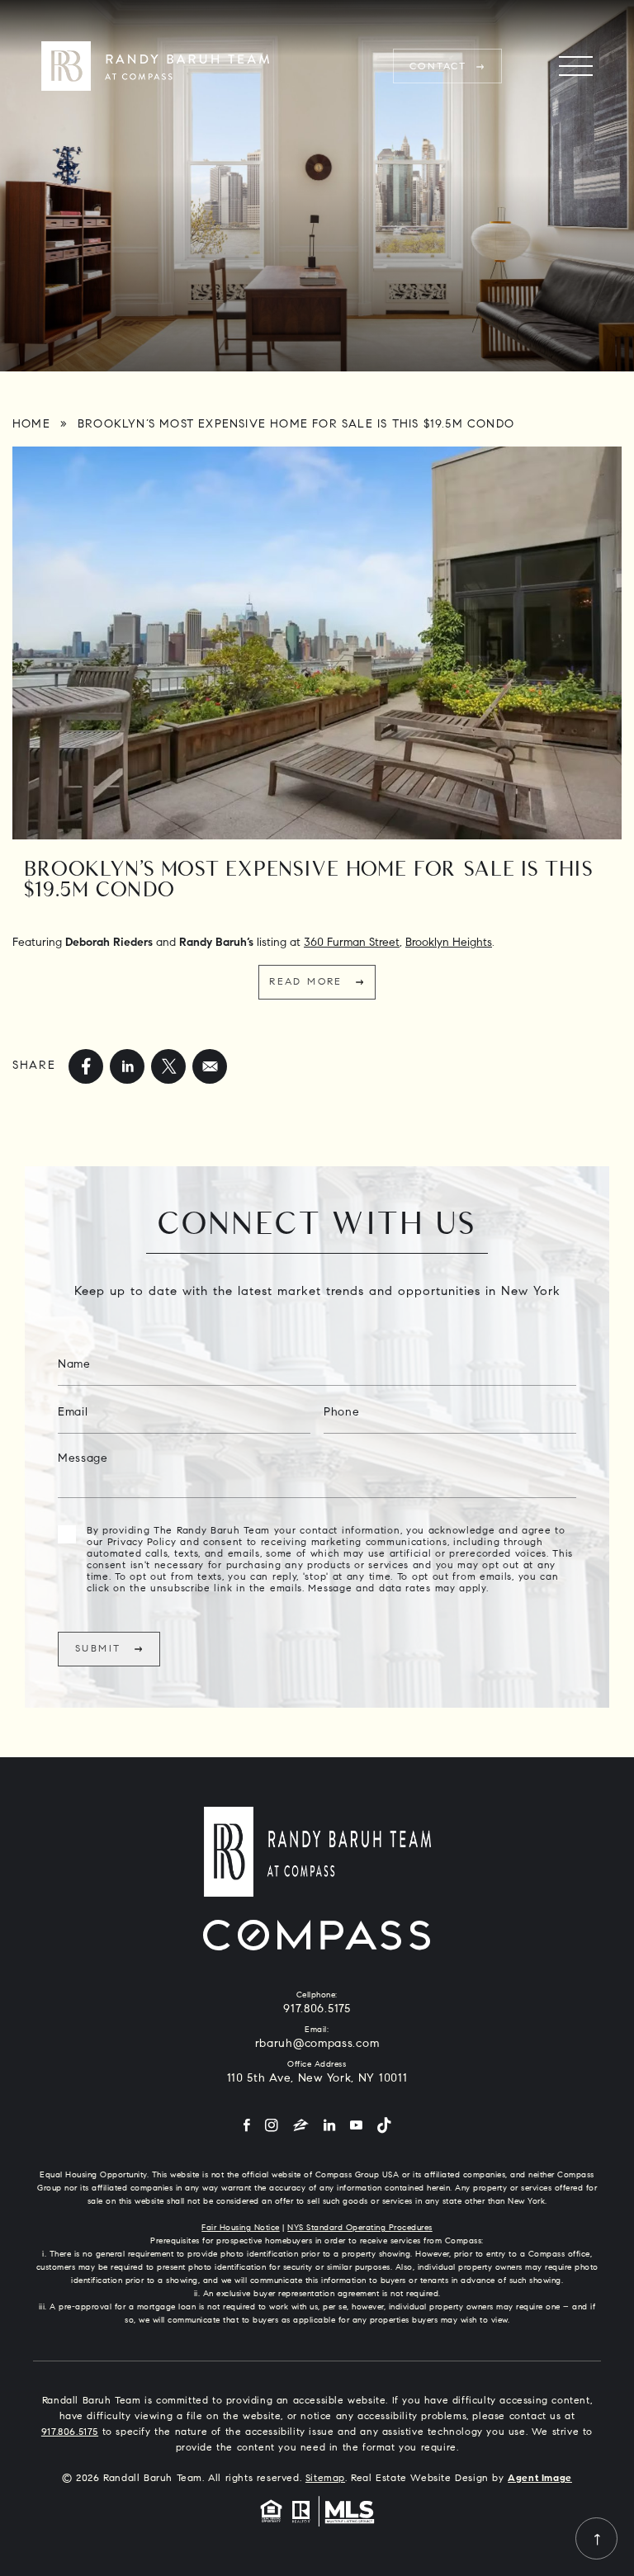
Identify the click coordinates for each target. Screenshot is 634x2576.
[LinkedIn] (329, 2127)
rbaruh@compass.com (317, 2044)
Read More (306, 982)
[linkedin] (127, 1066)
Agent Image (540, 2479)
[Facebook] (247, 2127)
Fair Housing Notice (241, 2229)
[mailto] (210, 1066)
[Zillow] (301, 2127)
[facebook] (86, 1066)
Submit (98, 1649)
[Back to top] (596, 2538)
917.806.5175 (317, 2010)
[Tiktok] (384, 2127)
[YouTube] (356, 2127)
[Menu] (576, 66)
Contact (438, 67)
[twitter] (168, 1066)
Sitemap (325, 2479)
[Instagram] (272, 2127)
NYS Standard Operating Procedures (360, 2229)
